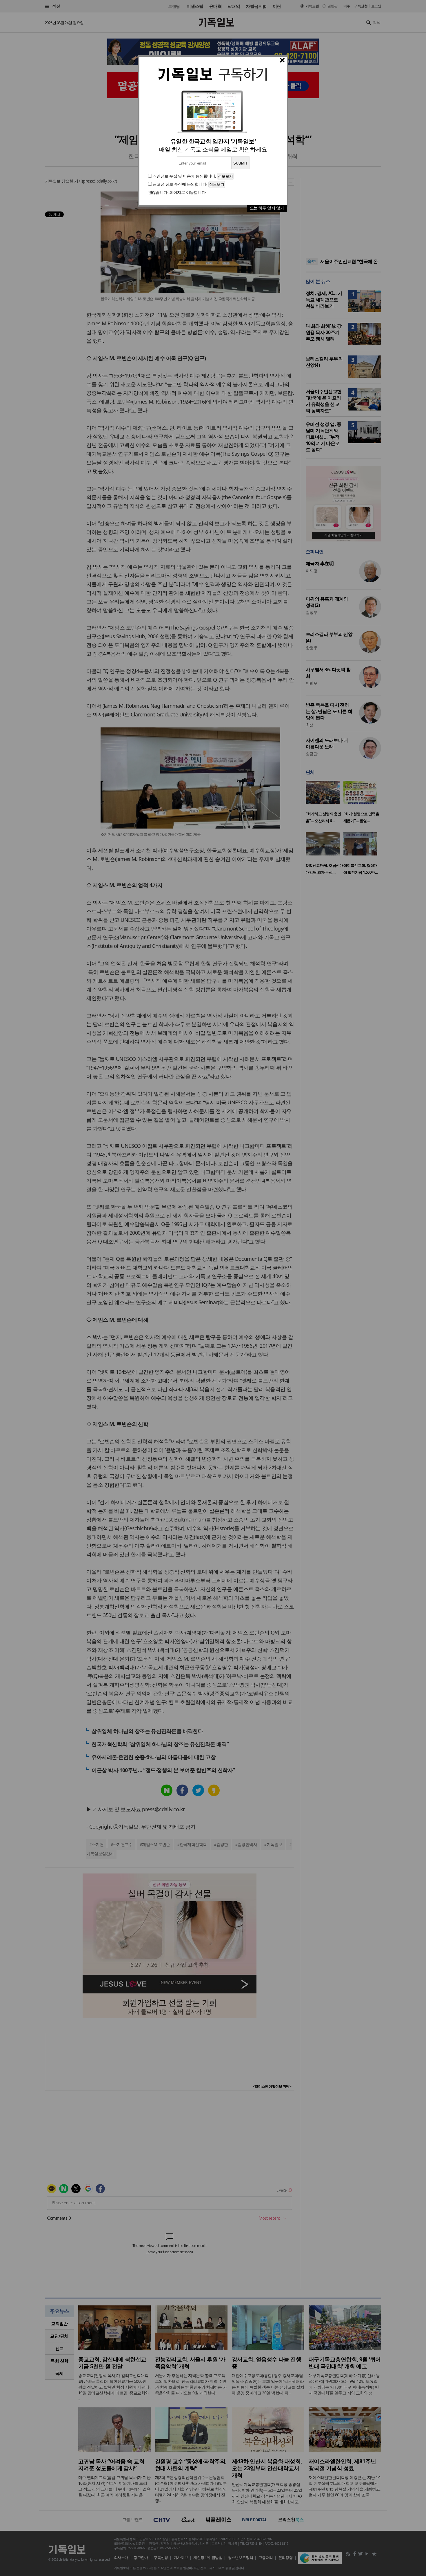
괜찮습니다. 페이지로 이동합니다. (177, 192)
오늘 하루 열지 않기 (267, 208)
